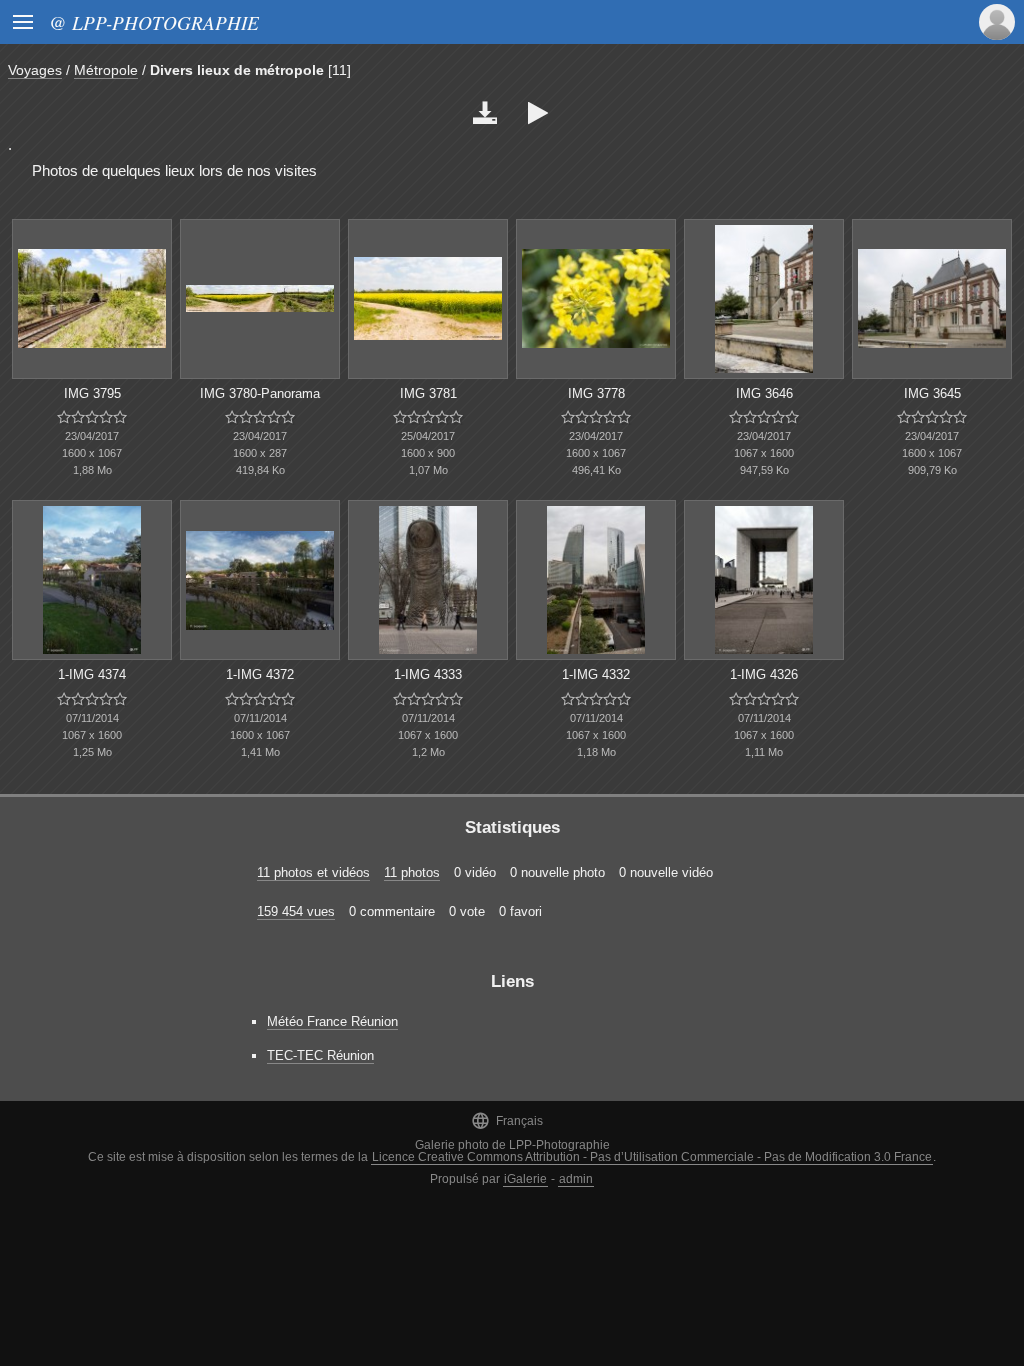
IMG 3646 (764, 393)
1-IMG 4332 (596, 674)
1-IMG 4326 (764, 674)
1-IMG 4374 (92, 674)
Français (507, 1120)
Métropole (106, 70)
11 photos (412, 872)
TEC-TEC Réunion (320, 1055)
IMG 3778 (596, 393)
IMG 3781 (428, 393)
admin (576, 1179)
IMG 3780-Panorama (260, 393)
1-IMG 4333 (428, 674)
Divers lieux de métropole (237, 70)
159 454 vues (296, 911)
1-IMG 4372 (260, 674)
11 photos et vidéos (313, 872)
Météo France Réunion (332, 1021)
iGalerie (525, 1179)
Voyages (35, 70)
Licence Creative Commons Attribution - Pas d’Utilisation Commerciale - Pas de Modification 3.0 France (652, 1157)
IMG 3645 (932, 393)
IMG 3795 (92, 393)
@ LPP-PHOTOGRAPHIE (154, 22)
